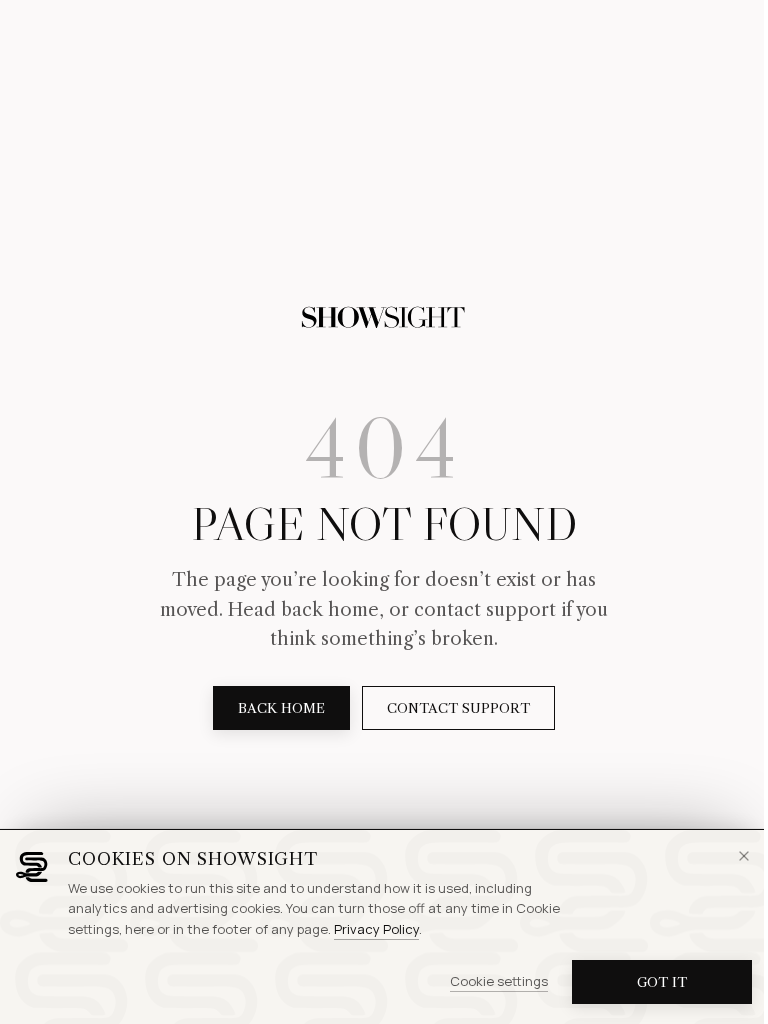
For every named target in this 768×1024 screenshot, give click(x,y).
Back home (281, 708)
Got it (662, 982)
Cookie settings (499, 981)
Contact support (458, 708)
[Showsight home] (384, 318)
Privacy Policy (376, 929)
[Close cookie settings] (744, 856)
